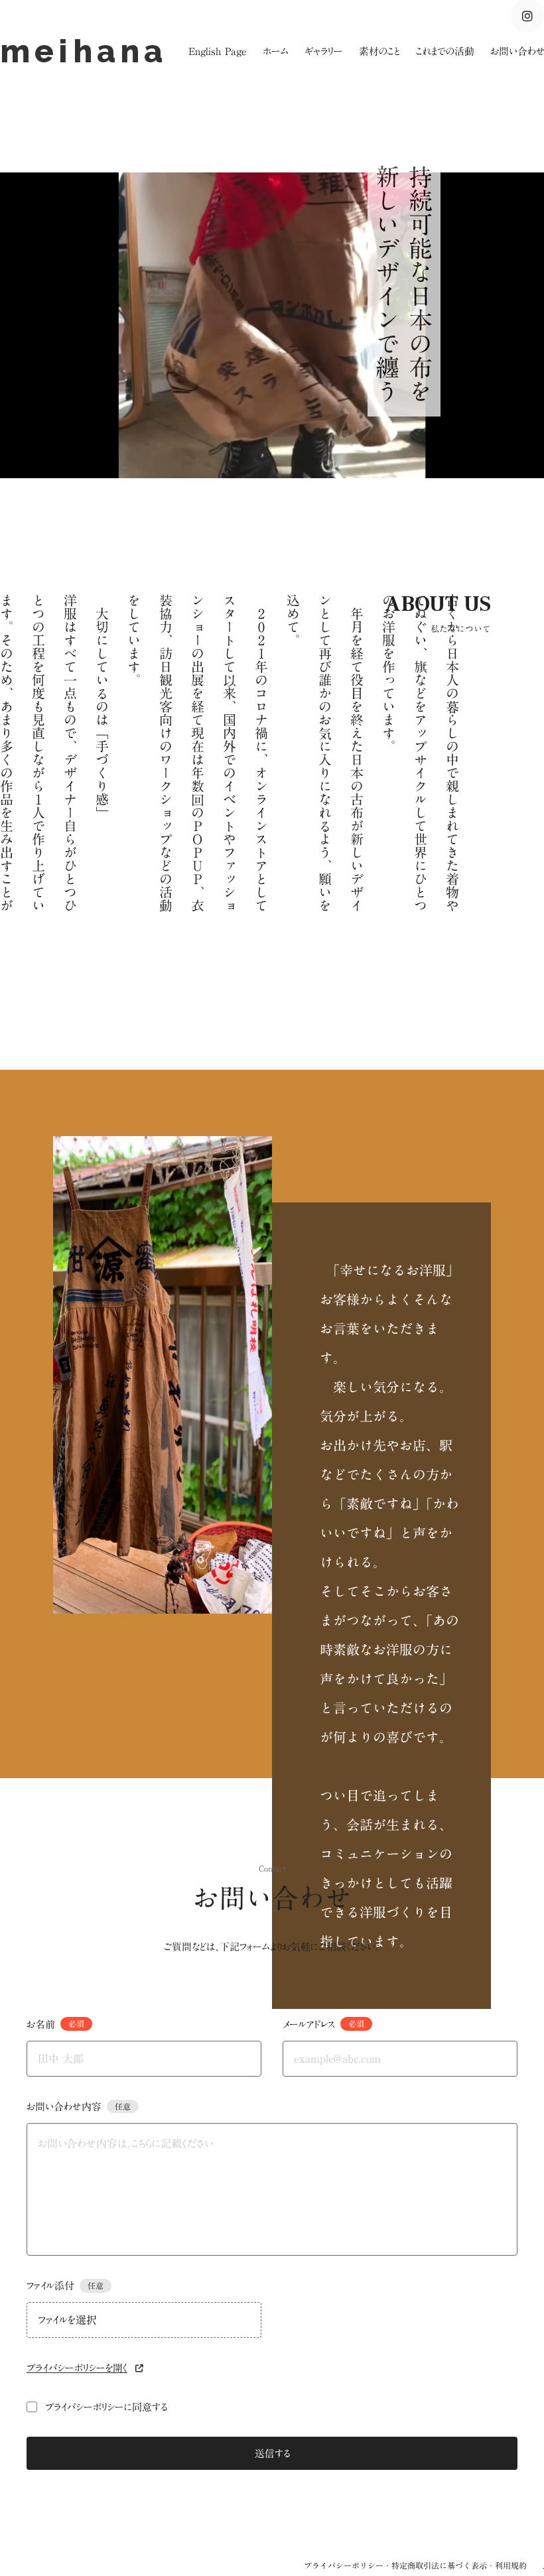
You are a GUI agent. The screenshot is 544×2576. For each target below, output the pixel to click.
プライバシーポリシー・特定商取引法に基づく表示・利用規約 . (424, 2565)
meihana (90, 51)
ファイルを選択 (67, 2320)
